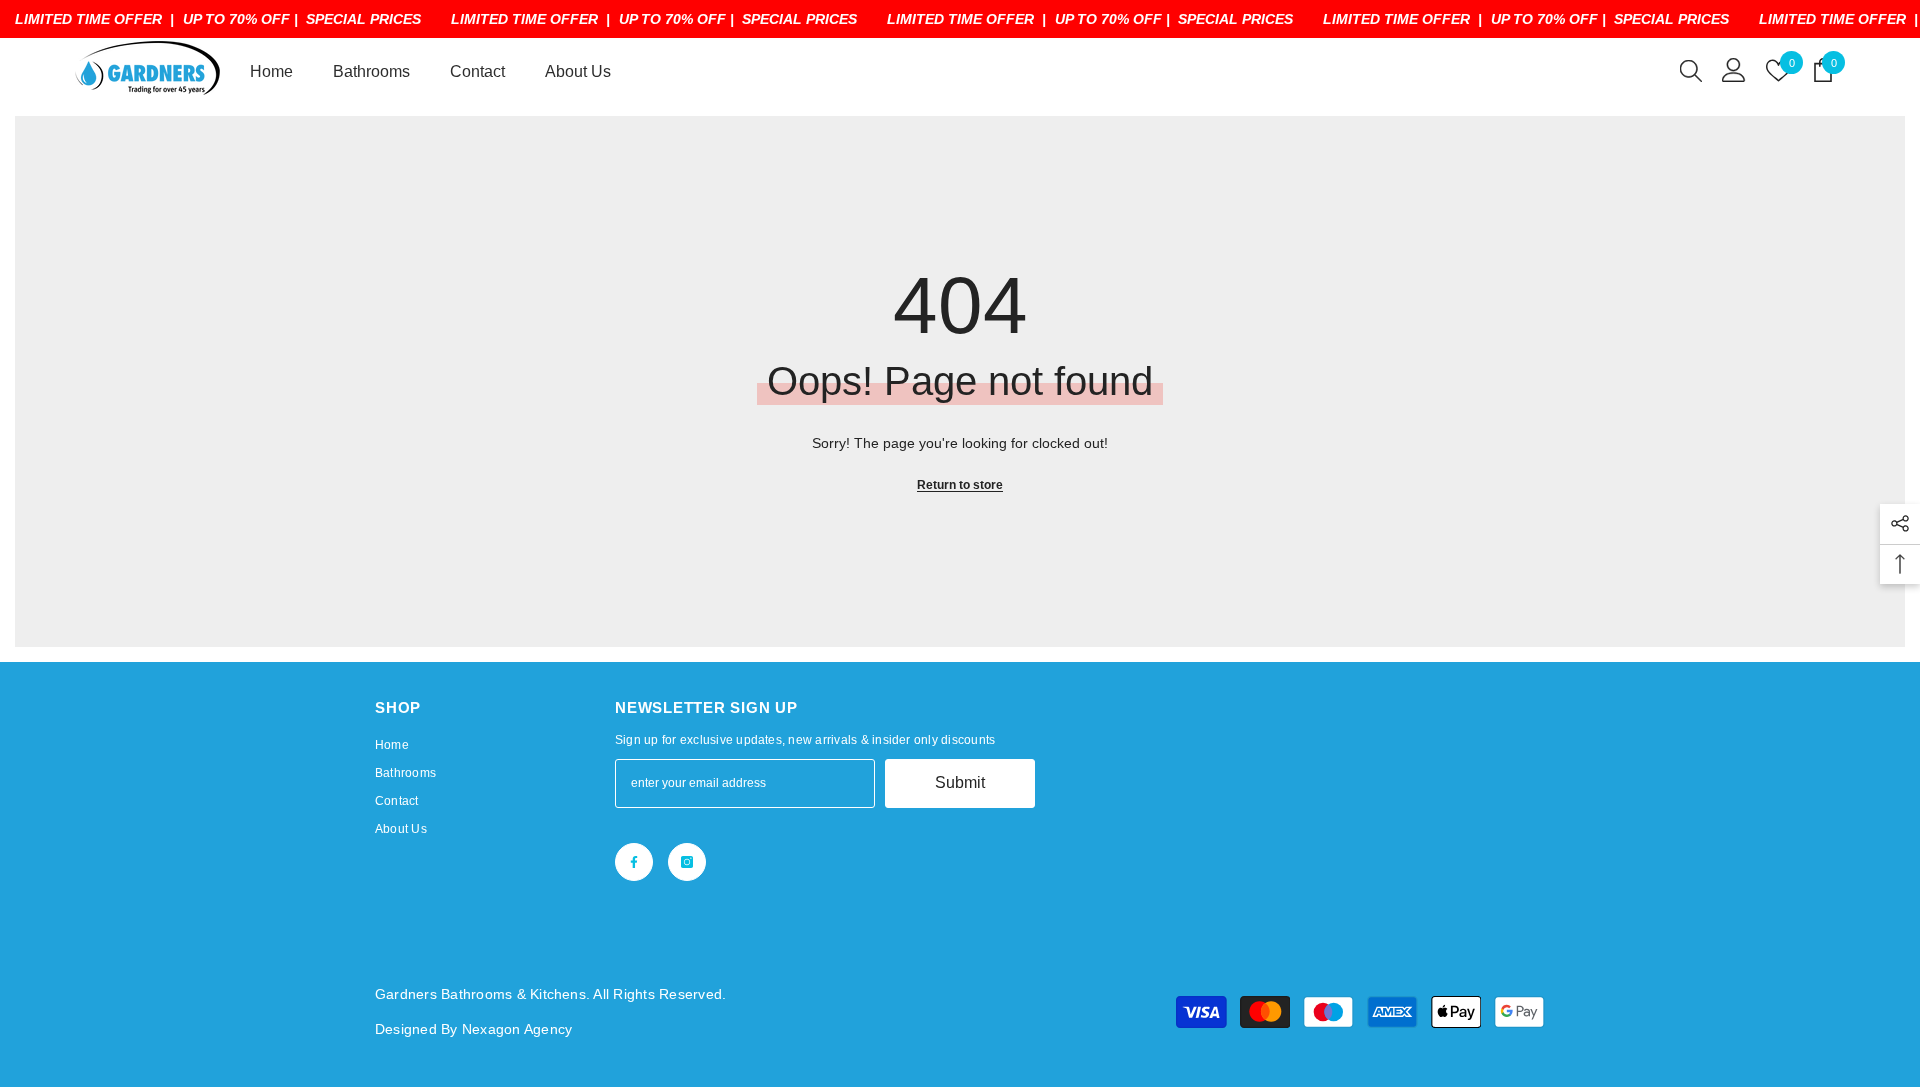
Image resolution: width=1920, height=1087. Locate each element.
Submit (960, 782)
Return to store (960, 485)
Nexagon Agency (517, 1029)
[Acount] (1734, 70)
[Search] (1691, 70)
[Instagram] (687, 862)
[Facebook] (634, 862)
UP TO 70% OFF (236, 19)
